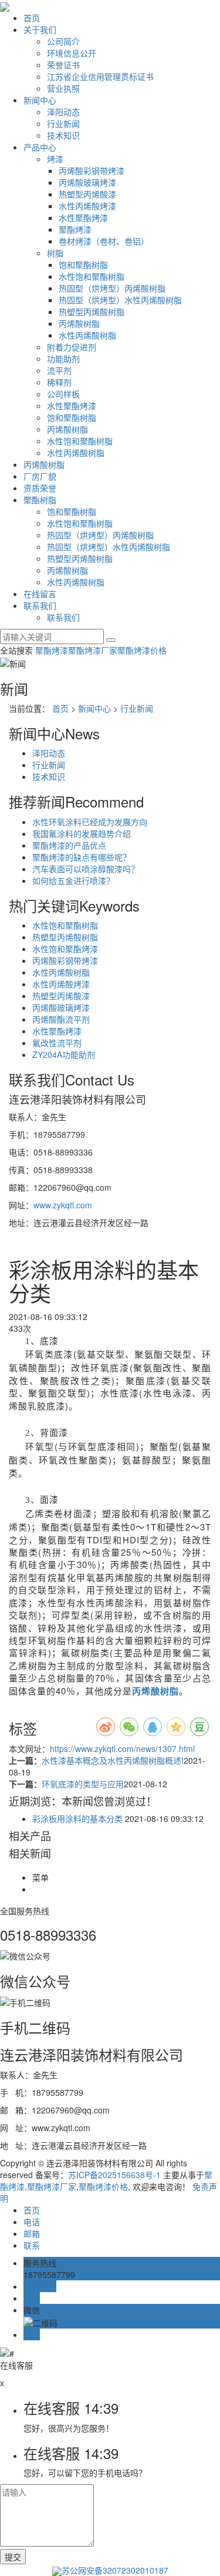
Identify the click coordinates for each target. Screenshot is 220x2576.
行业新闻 (63, 123)
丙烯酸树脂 (79, 323)
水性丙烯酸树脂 (87, 335)
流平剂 (59, 370)
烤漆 (55, 159)
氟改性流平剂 (57, 1043)
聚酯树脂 (40, 500)
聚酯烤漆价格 (142, 650)
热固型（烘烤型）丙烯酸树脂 (112, 288)
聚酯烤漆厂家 (93, 650)
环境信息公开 (72, 53)
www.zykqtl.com (63, 1205)
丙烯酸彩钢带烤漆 (92, 170)
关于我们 (40, 29)
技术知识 (63, 135)
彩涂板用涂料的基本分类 (77, 1818)
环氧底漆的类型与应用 (83, 1784)
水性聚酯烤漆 (83, 217)
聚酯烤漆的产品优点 (69, 845)
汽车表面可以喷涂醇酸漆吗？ (86, 869)
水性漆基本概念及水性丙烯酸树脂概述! (113, 1760)
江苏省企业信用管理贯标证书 (100, 76)
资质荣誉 (40, 488)
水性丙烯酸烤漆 (87, 206)
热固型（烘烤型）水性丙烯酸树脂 (120, 300)
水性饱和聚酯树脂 (92, 276)
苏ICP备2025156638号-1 (114, 2175)
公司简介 (63, 41)
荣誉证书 (63, 65)
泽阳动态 (63, 112)
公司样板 (63, 394)
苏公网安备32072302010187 (115, 2570)
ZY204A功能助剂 (64, 1054)
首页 (32, 18)
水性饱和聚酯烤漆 (65, 949)
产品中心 (40, 147)
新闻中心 (40, 100)
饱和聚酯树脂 (83, 264)
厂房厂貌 (40, 476)
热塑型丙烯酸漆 (87, 194)
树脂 (55, 253)
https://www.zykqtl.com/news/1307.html (122, 1748)
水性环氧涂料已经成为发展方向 (90, 822)
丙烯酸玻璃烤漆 (87, 182)
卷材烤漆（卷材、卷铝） (104, 241)
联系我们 (40, 605)
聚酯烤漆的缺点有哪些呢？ (82, 857)
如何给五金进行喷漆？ (73, 880)
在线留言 (40, 594)
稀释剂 (59, 382)
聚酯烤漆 (75, 229)
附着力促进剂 (72, 347)
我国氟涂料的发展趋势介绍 (82, 833)
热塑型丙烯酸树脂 (92, 311)
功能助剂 (63, 359)
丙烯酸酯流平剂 (61, 1019)
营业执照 (63, 88)
